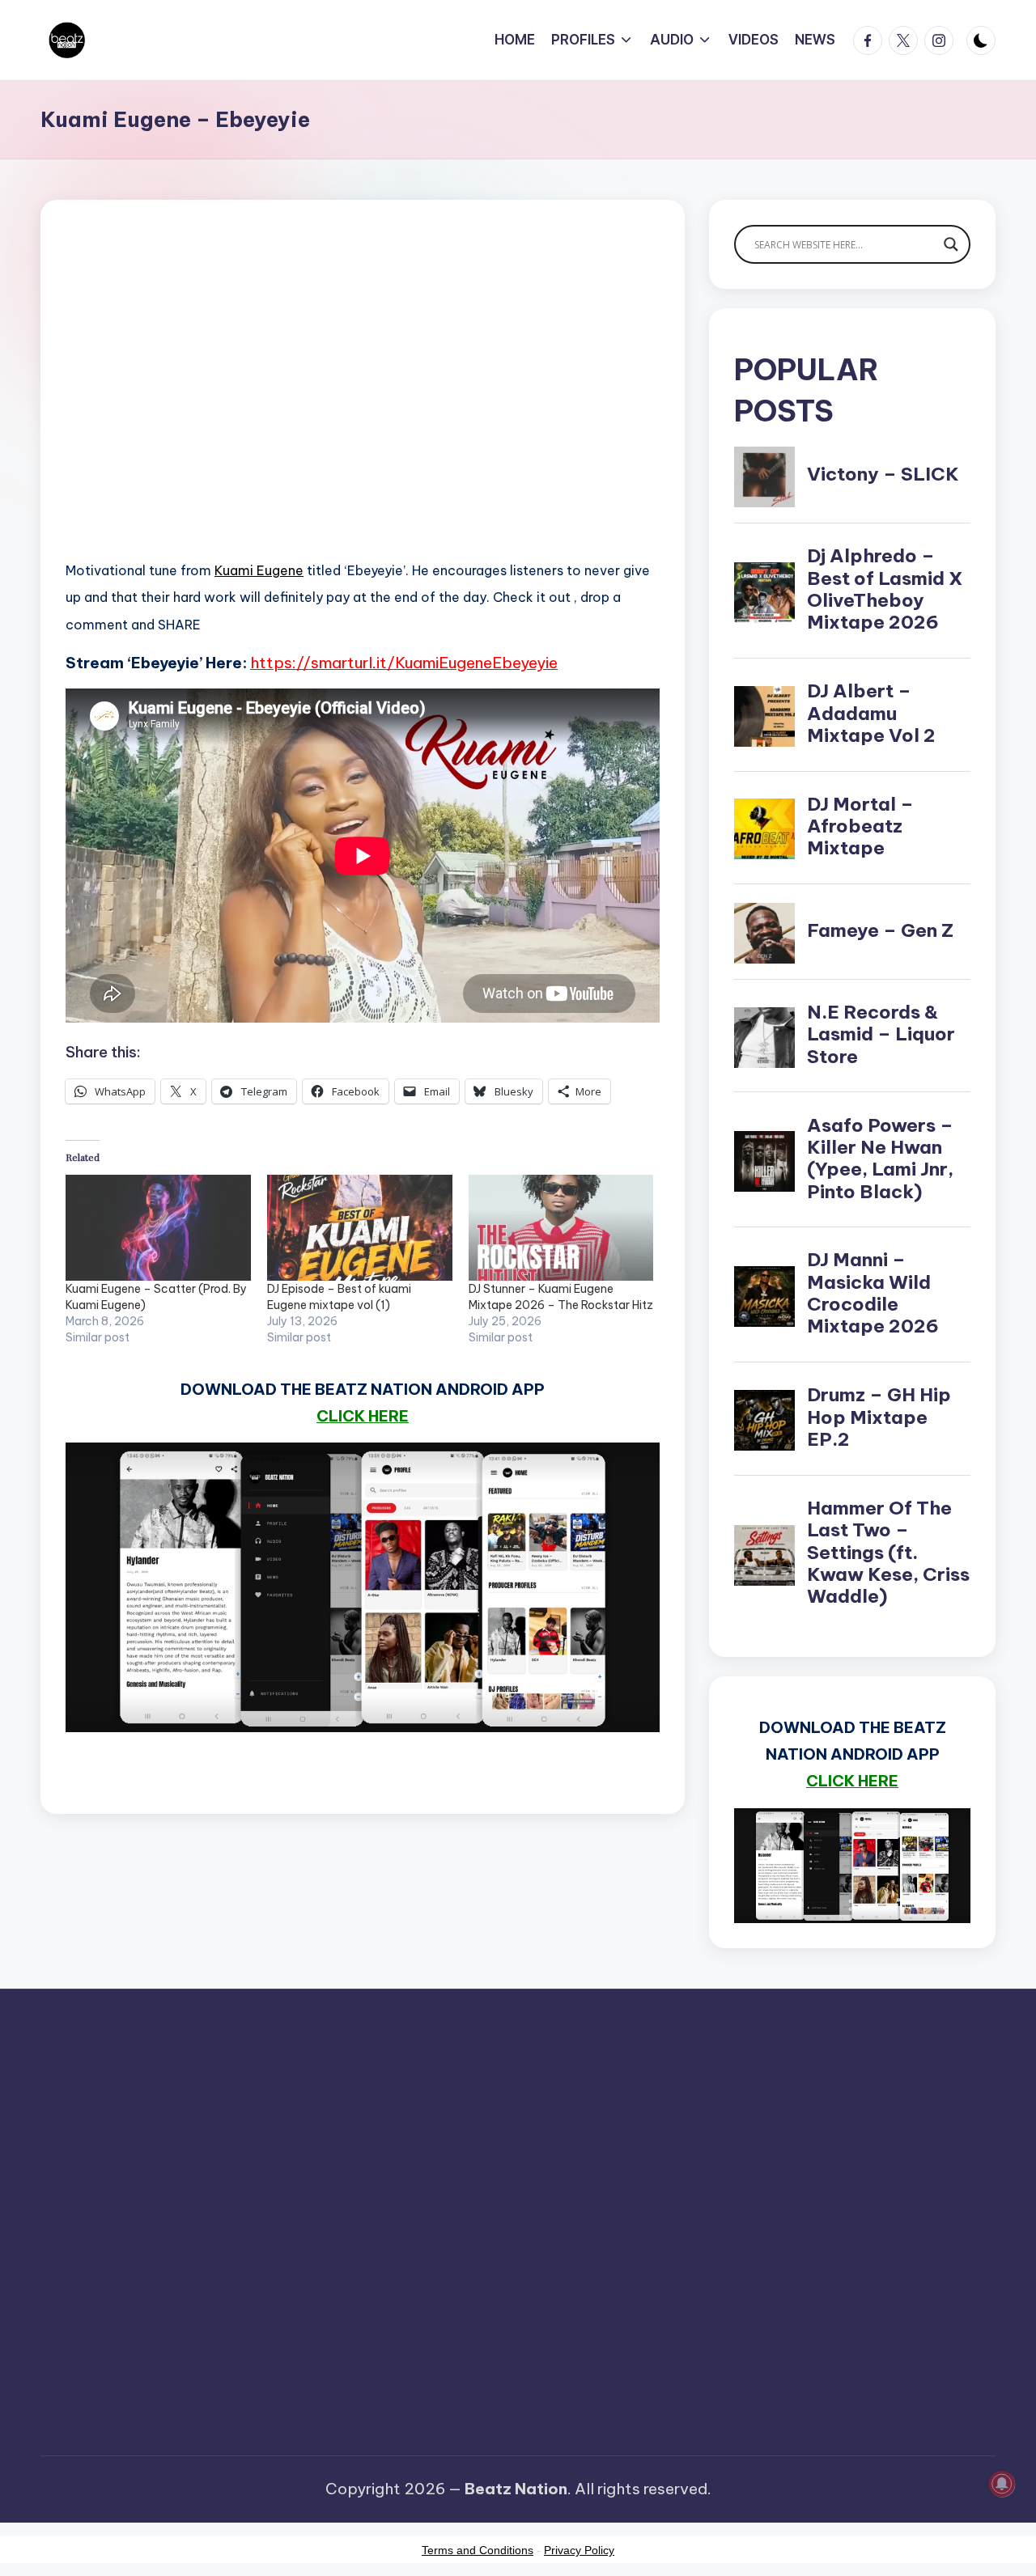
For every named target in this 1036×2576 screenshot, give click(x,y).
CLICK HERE (363, 1416)
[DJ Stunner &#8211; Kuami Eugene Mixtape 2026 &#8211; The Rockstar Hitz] (561, 1228)
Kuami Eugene (259, 570)
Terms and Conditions (478, 2550)
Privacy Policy (579, 2550)
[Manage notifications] (1002, 2484)
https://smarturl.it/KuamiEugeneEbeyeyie (404, 663)
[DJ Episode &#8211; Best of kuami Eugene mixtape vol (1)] (360, 1228)
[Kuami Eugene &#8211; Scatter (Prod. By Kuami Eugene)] (158, 1228)
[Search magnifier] (951, 244)
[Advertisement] (363, 405)
